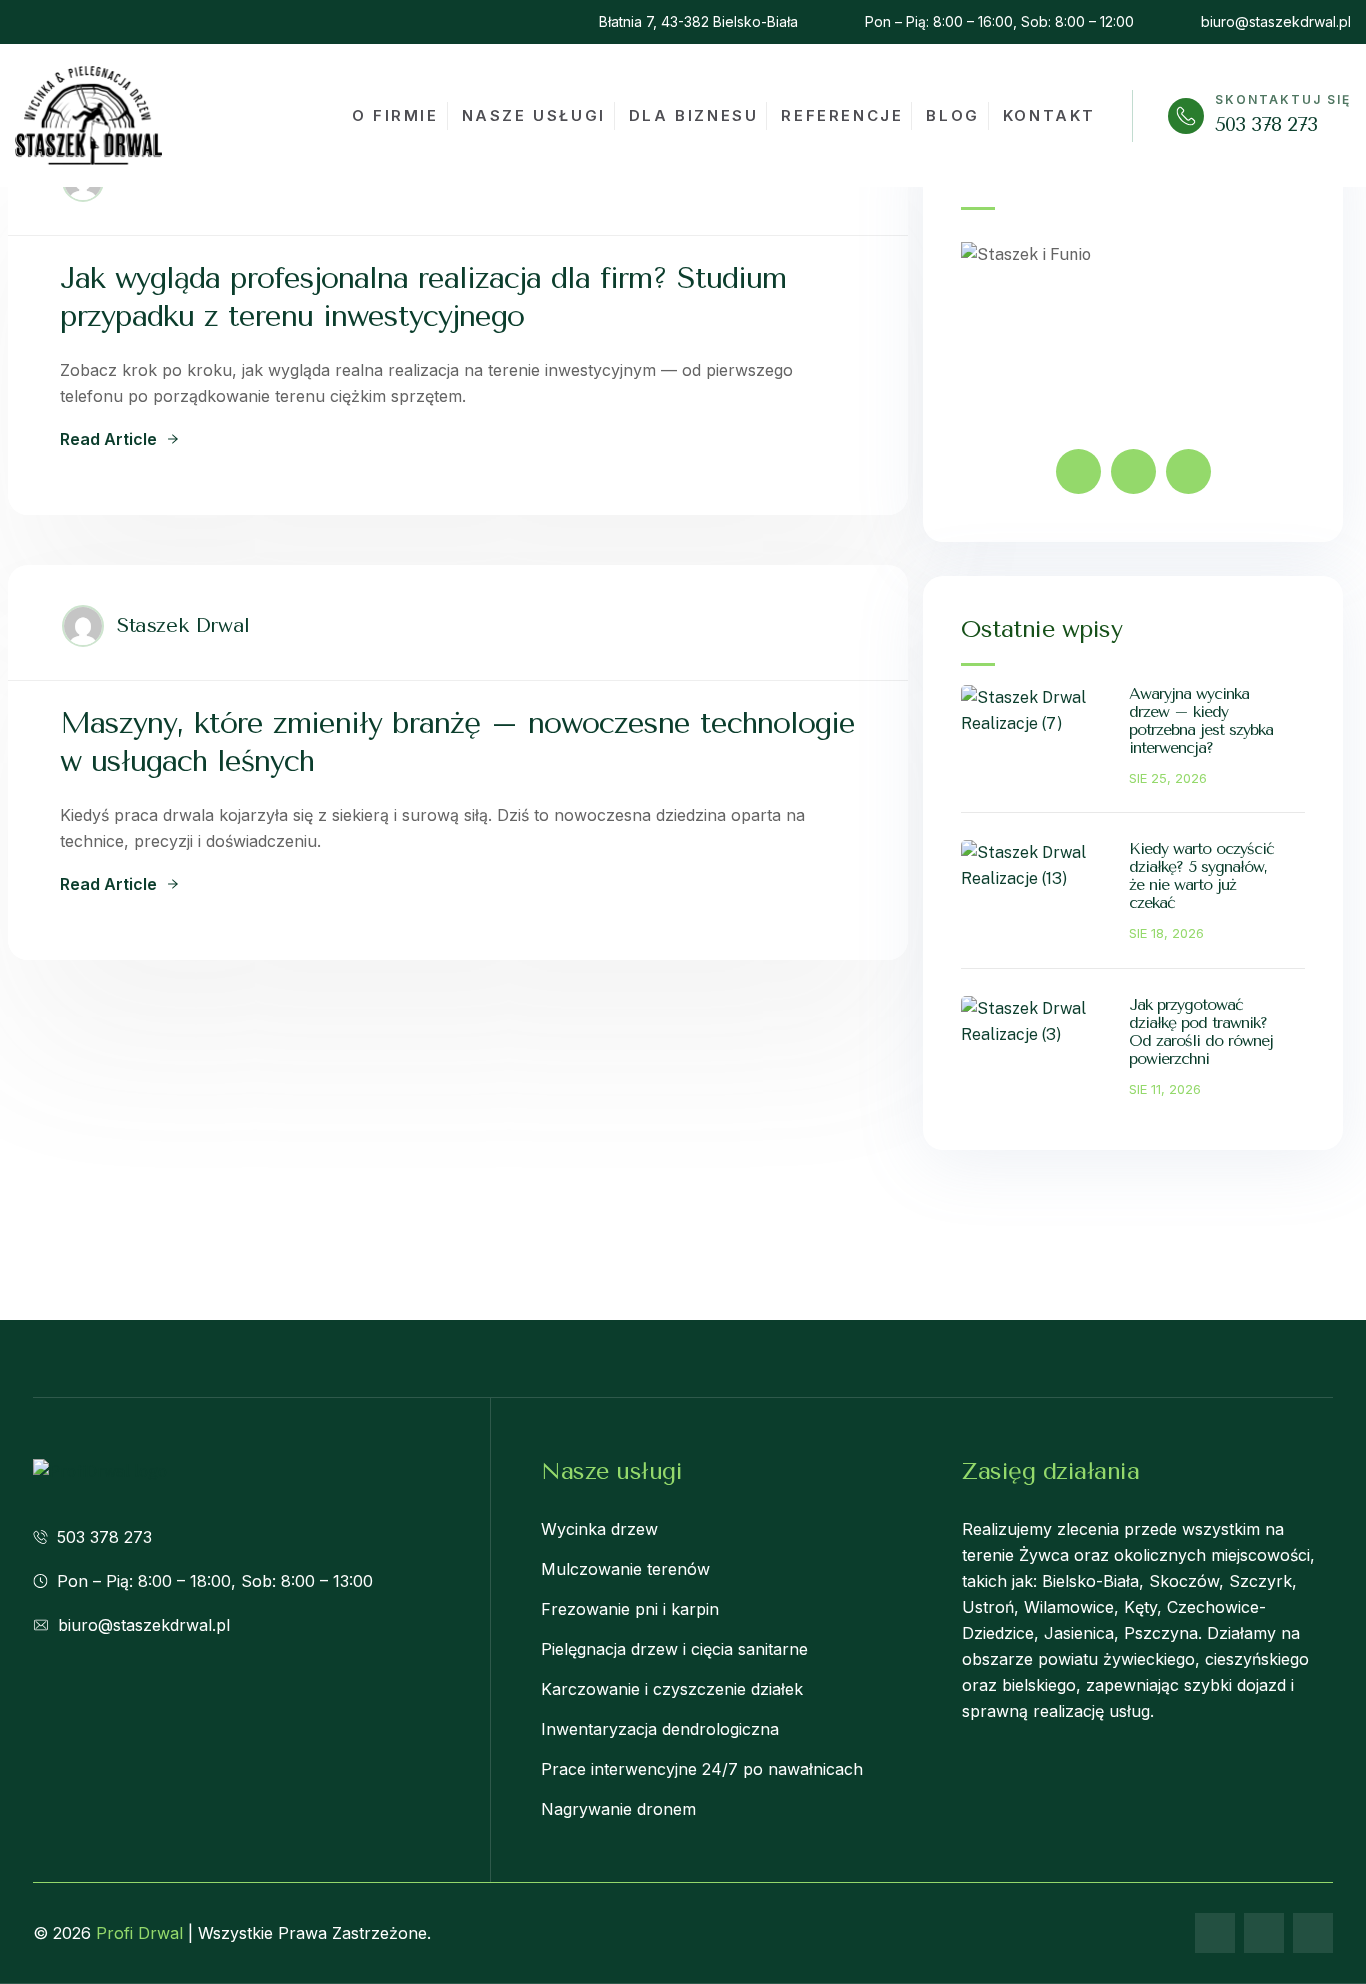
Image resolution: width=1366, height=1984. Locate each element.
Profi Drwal (139, 1933)
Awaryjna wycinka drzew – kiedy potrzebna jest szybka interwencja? (1201, 720)
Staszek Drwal (183, 625)
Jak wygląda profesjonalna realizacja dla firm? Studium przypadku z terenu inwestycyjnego (423, 297)
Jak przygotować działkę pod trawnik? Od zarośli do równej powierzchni (1201, 1031)
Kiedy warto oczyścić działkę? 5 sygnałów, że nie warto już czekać (1201, 875)
